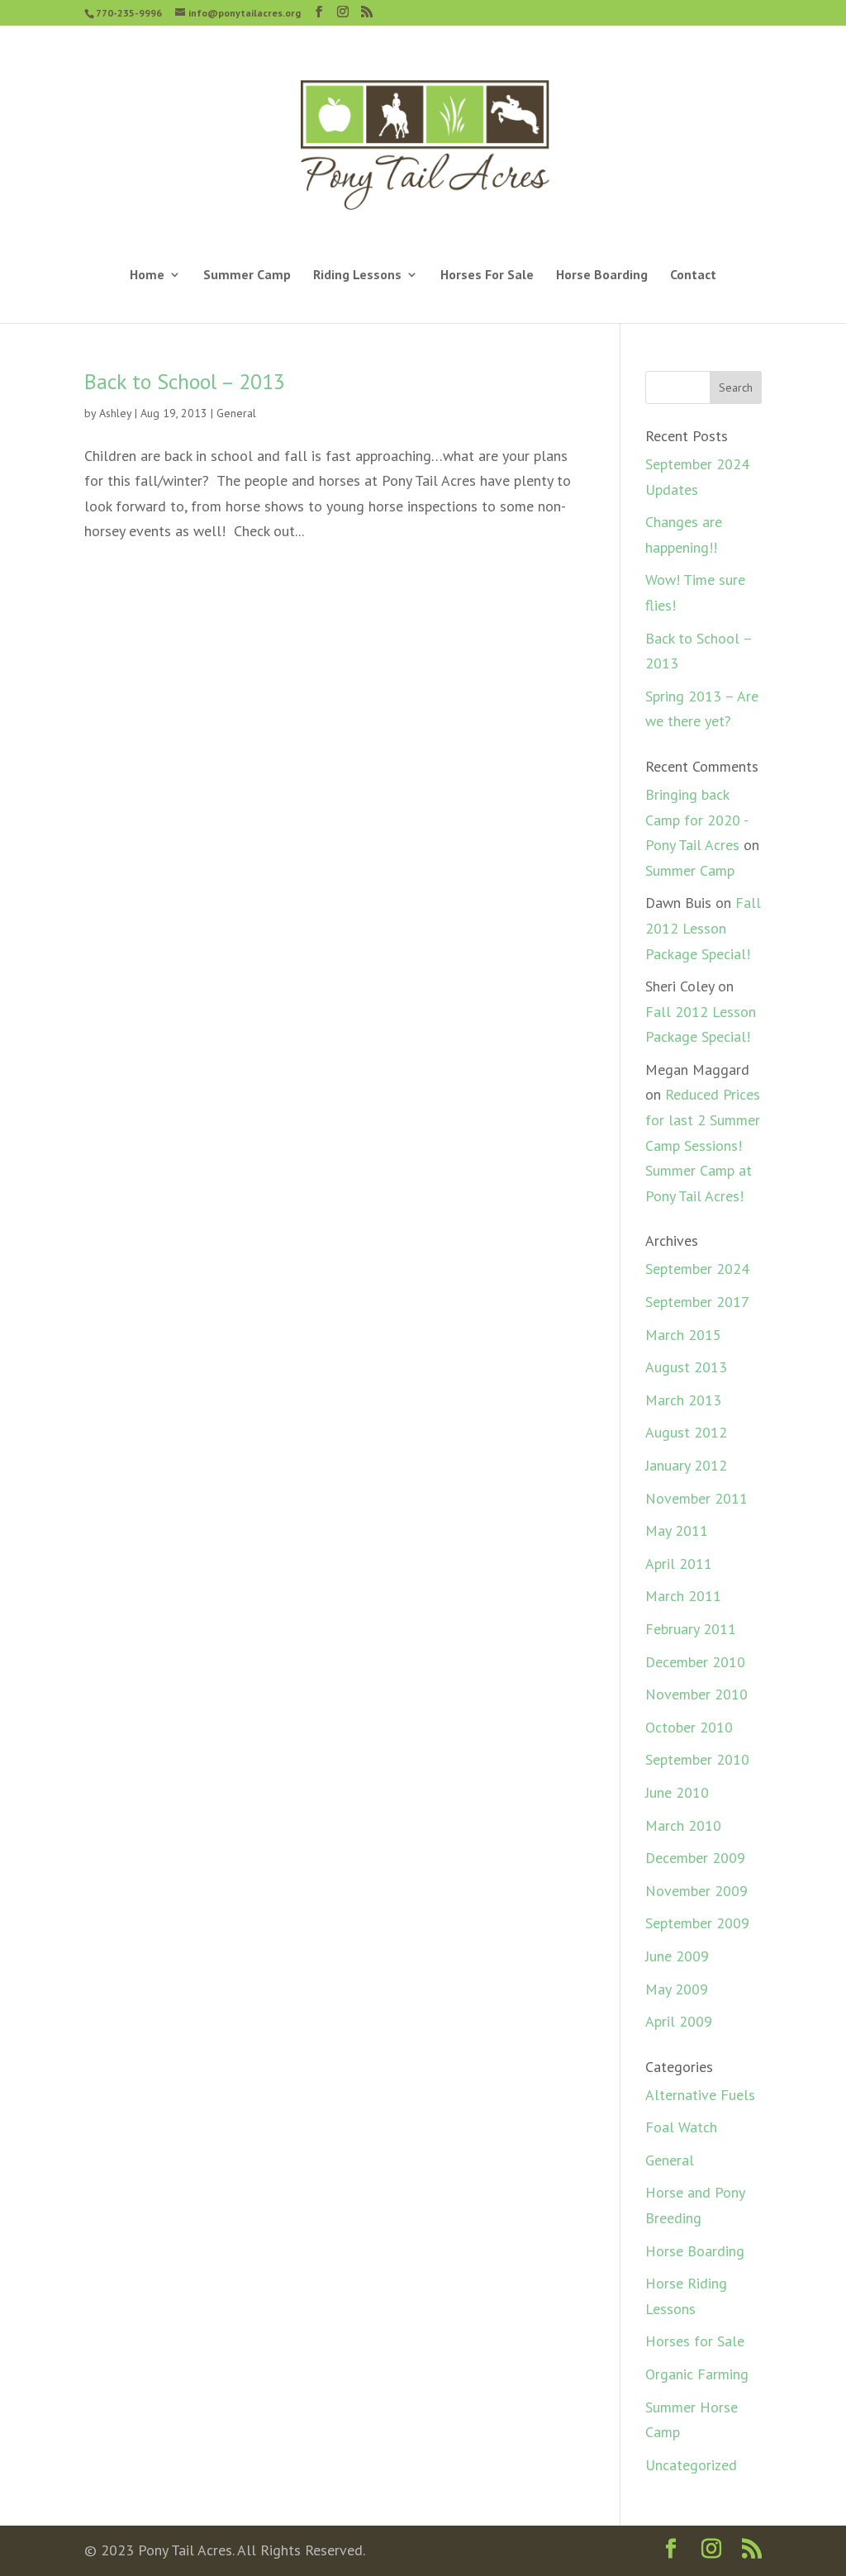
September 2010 (697, 1759)
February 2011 (691, 1629)
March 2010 (683, 1825)
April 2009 (679, 2021)
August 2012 (686, 1432)
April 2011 (679, 1564)
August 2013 (686, 1367)
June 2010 (677, 1792)
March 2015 (683, 1335)
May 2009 (677, 1989)
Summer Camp (247, 276)
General (236, 413)
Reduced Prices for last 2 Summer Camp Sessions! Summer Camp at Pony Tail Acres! (703, 1145)
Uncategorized (691, 2465)
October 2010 (689, 1727)
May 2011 (677, 1530)
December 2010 (695, 1662)
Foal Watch (681, 2127)
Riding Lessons (357, 276)
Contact (693, 276)
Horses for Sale (695, 2341)
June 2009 (677, 1956)
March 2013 (683, 1400)
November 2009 (696, 1891)
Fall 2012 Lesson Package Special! (703, 928)
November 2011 (696, 1498)
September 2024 (697, 1269)
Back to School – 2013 (185, 381)
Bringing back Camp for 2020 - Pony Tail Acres (696, 820)
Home (147, 276)
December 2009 (695, 1858)
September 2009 (697, 1923)
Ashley (115, 413)
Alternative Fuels (700, 2095)
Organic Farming (697, 2374)
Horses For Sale (487, 276)
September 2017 (697, 1302)
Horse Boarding (602, 276)
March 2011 (683, 1596)
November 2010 (696, 1694)
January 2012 (686, 1465)
